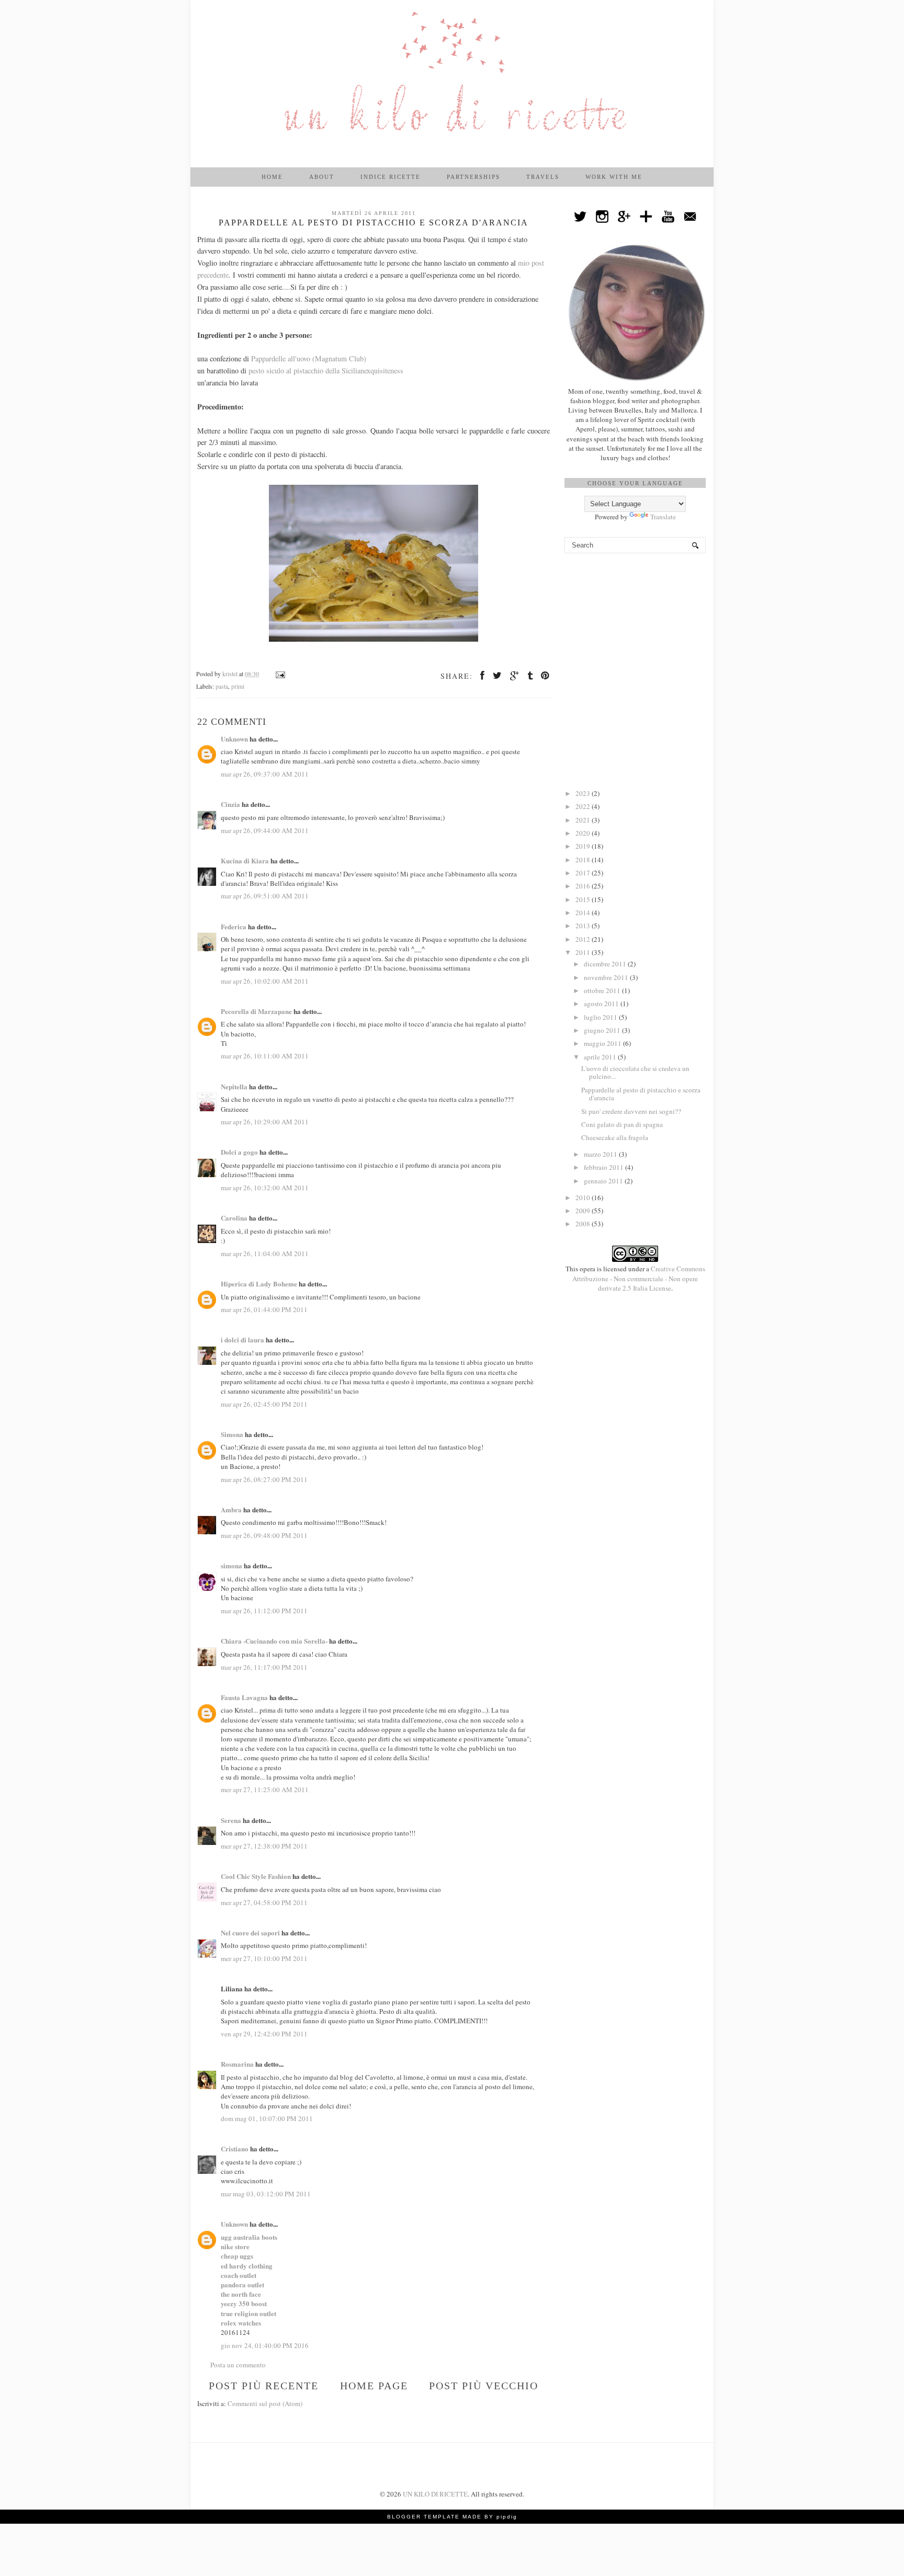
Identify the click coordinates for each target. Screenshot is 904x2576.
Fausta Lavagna (244, 1697)
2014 (584, 913)
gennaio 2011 (604, 1181)
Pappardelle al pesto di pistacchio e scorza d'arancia (641, 1094)
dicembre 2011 (606, 964)
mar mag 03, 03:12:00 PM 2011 (266, 2194)
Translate (663, 517)
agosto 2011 (602, 1004)
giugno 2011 (603, 1030)
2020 (584, 833)
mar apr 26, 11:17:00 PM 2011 (264, 1667)
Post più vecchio (484, 2386)
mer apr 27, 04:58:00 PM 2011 (264, 1902)
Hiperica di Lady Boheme (259, 1284)
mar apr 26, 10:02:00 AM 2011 (265, 981)
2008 (584, 1224)
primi (238, 686)
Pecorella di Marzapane (256, 1011)
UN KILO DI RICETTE (435, 2494)
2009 (584, 1211)
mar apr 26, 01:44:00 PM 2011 (264, 1309)
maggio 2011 (603, 1043)
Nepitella (234, 1086)
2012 (584, 939)
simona (231, 1565)
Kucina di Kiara (245, 860)
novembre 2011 (607, 977)
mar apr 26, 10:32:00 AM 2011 (265, 1188)
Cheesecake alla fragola (615, 1137)
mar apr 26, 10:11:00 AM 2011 (265, 1056)
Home (272, 177)
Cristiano (235, 2148)
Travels (543, 177)
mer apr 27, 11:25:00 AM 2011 (265, 1789)
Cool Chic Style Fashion (256, 1876)
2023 (584, 793)
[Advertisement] (635, 621)
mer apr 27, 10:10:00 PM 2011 (264, 1958)
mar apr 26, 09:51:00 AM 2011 (265, 896)
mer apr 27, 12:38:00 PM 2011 (264, 1846)
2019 (584, 846)
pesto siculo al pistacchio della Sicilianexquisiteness (326, 371)
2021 (584, 820)
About (322, 177)
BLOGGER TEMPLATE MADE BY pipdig (452, 2517)
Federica (234, 926)
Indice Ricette (391, 177)
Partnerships (473, 177)
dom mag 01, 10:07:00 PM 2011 (267, 2118)
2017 (584, 873)
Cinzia (230, 804)
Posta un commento (238, 2365)
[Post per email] (280, 674)
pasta (222, 686)
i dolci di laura (242, 1340)
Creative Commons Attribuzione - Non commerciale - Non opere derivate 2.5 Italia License (639, 1278)
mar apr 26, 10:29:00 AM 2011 (265, 1122)
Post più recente (264, 2386)
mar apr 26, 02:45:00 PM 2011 (264, 1404)
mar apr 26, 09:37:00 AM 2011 (265, 774)
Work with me (614, 177)
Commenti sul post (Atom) (265, 2403)
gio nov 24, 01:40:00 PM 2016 (265, 2345)
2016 (584, 886)
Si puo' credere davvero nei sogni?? (631, 1111)
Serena (231, 1820)
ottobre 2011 (603, 990)
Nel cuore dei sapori (250, 1933)
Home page (374, 2386)
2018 (584, 860)
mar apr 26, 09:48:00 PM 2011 (264, 1535)
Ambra (231, 1509)
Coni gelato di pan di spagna (622, 1124)
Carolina (234, 1218)
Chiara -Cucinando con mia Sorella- (274, 1641)
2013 (584, 926)
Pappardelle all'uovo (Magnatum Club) (309, 358)
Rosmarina (237, 2064)
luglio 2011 (601, 1017)
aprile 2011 (601, 1057)
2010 (584, 1198)
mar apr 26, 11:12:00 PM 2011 (264, 1611)
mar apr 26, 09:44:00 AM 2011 (265, 830)
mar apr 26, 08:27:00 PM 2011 (264, 1479)
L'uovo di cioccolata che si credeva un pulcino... (635, 1073)
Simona (232, 1434)
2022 (584, 806)
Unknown (234, 739)
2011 (584, 952)
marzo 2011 (601, 1154)
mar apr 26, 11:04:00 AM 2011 (265, 1253)
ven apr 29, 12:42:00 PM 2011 (264, 2034)
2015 (584, 899)
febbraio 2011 (604, 1167)
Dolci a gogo (239, 1152)
